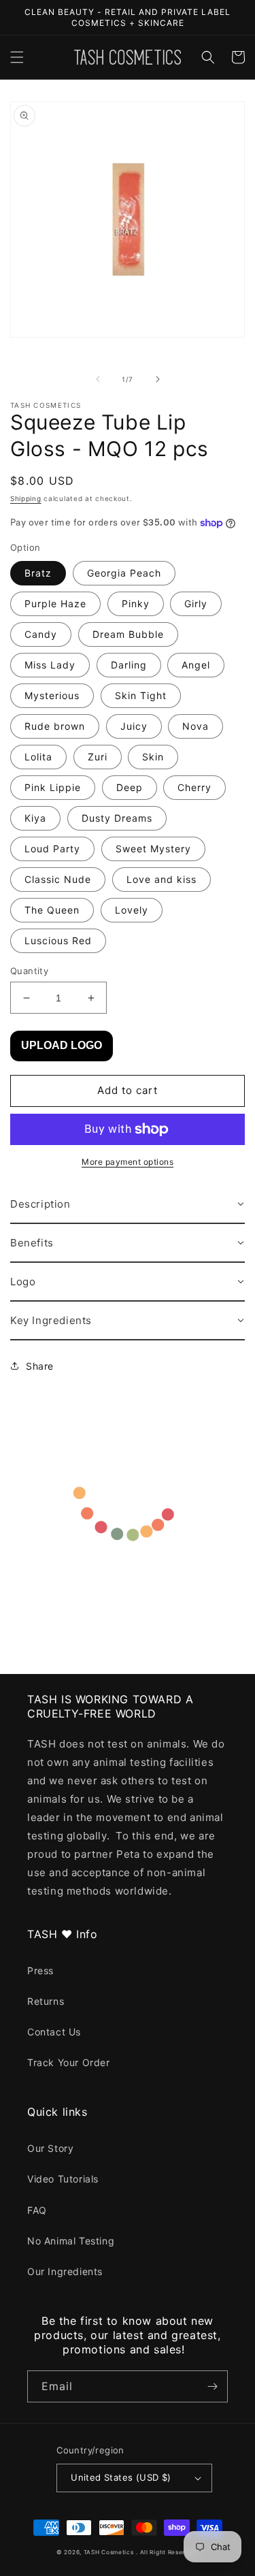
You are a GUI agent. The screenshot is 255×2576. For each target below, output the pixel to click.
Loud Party (52, 849)
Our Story (50, 2148)
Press (40, 1970)
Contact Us (54, 2032)
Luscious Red (58, 940)
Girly (196, 603)
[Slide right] (158, 379)
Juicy (134, 726)
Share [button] (40, 1366)
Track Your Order (69, 2062)
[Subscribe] (212, 2386)
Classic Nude (58, 879)
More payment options (128, 1162)
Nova (195, 726)
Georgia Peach (124, 573)
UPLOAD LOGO (62, 1045)
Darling (129, 665)
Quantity (29, 971)
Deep (130, 787)
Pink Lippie (53, 787)
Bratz (38, 573)
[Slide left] (98, 379)
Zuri (98, 757)
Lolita (38, 757)
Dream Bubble (128, 634)
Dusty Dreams (117, 818)
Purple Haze (55, 603)
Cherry (194, 787)
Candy (41, 634)
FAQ (37, 2210)
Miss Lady (50, 665)
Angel (196, 665)
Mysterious (52, 695)
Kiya (35, 818)
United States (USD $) (121, 2477)
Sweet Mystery (153, 849)
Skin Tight (141, 695)
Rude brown (55, 726)
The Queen (52, 910)
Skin (153, 757)
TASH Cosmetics (109, 2552)
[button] (17, 57)
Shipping (26, 498)
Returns (46, 2001)
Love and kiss (161, 879)
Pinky (136, 603)
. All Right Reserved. (167, 2552)
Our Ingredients (65, 2271)
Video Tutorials (63, 2179)
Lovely (132, 910)
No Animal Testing (71, 2241)
